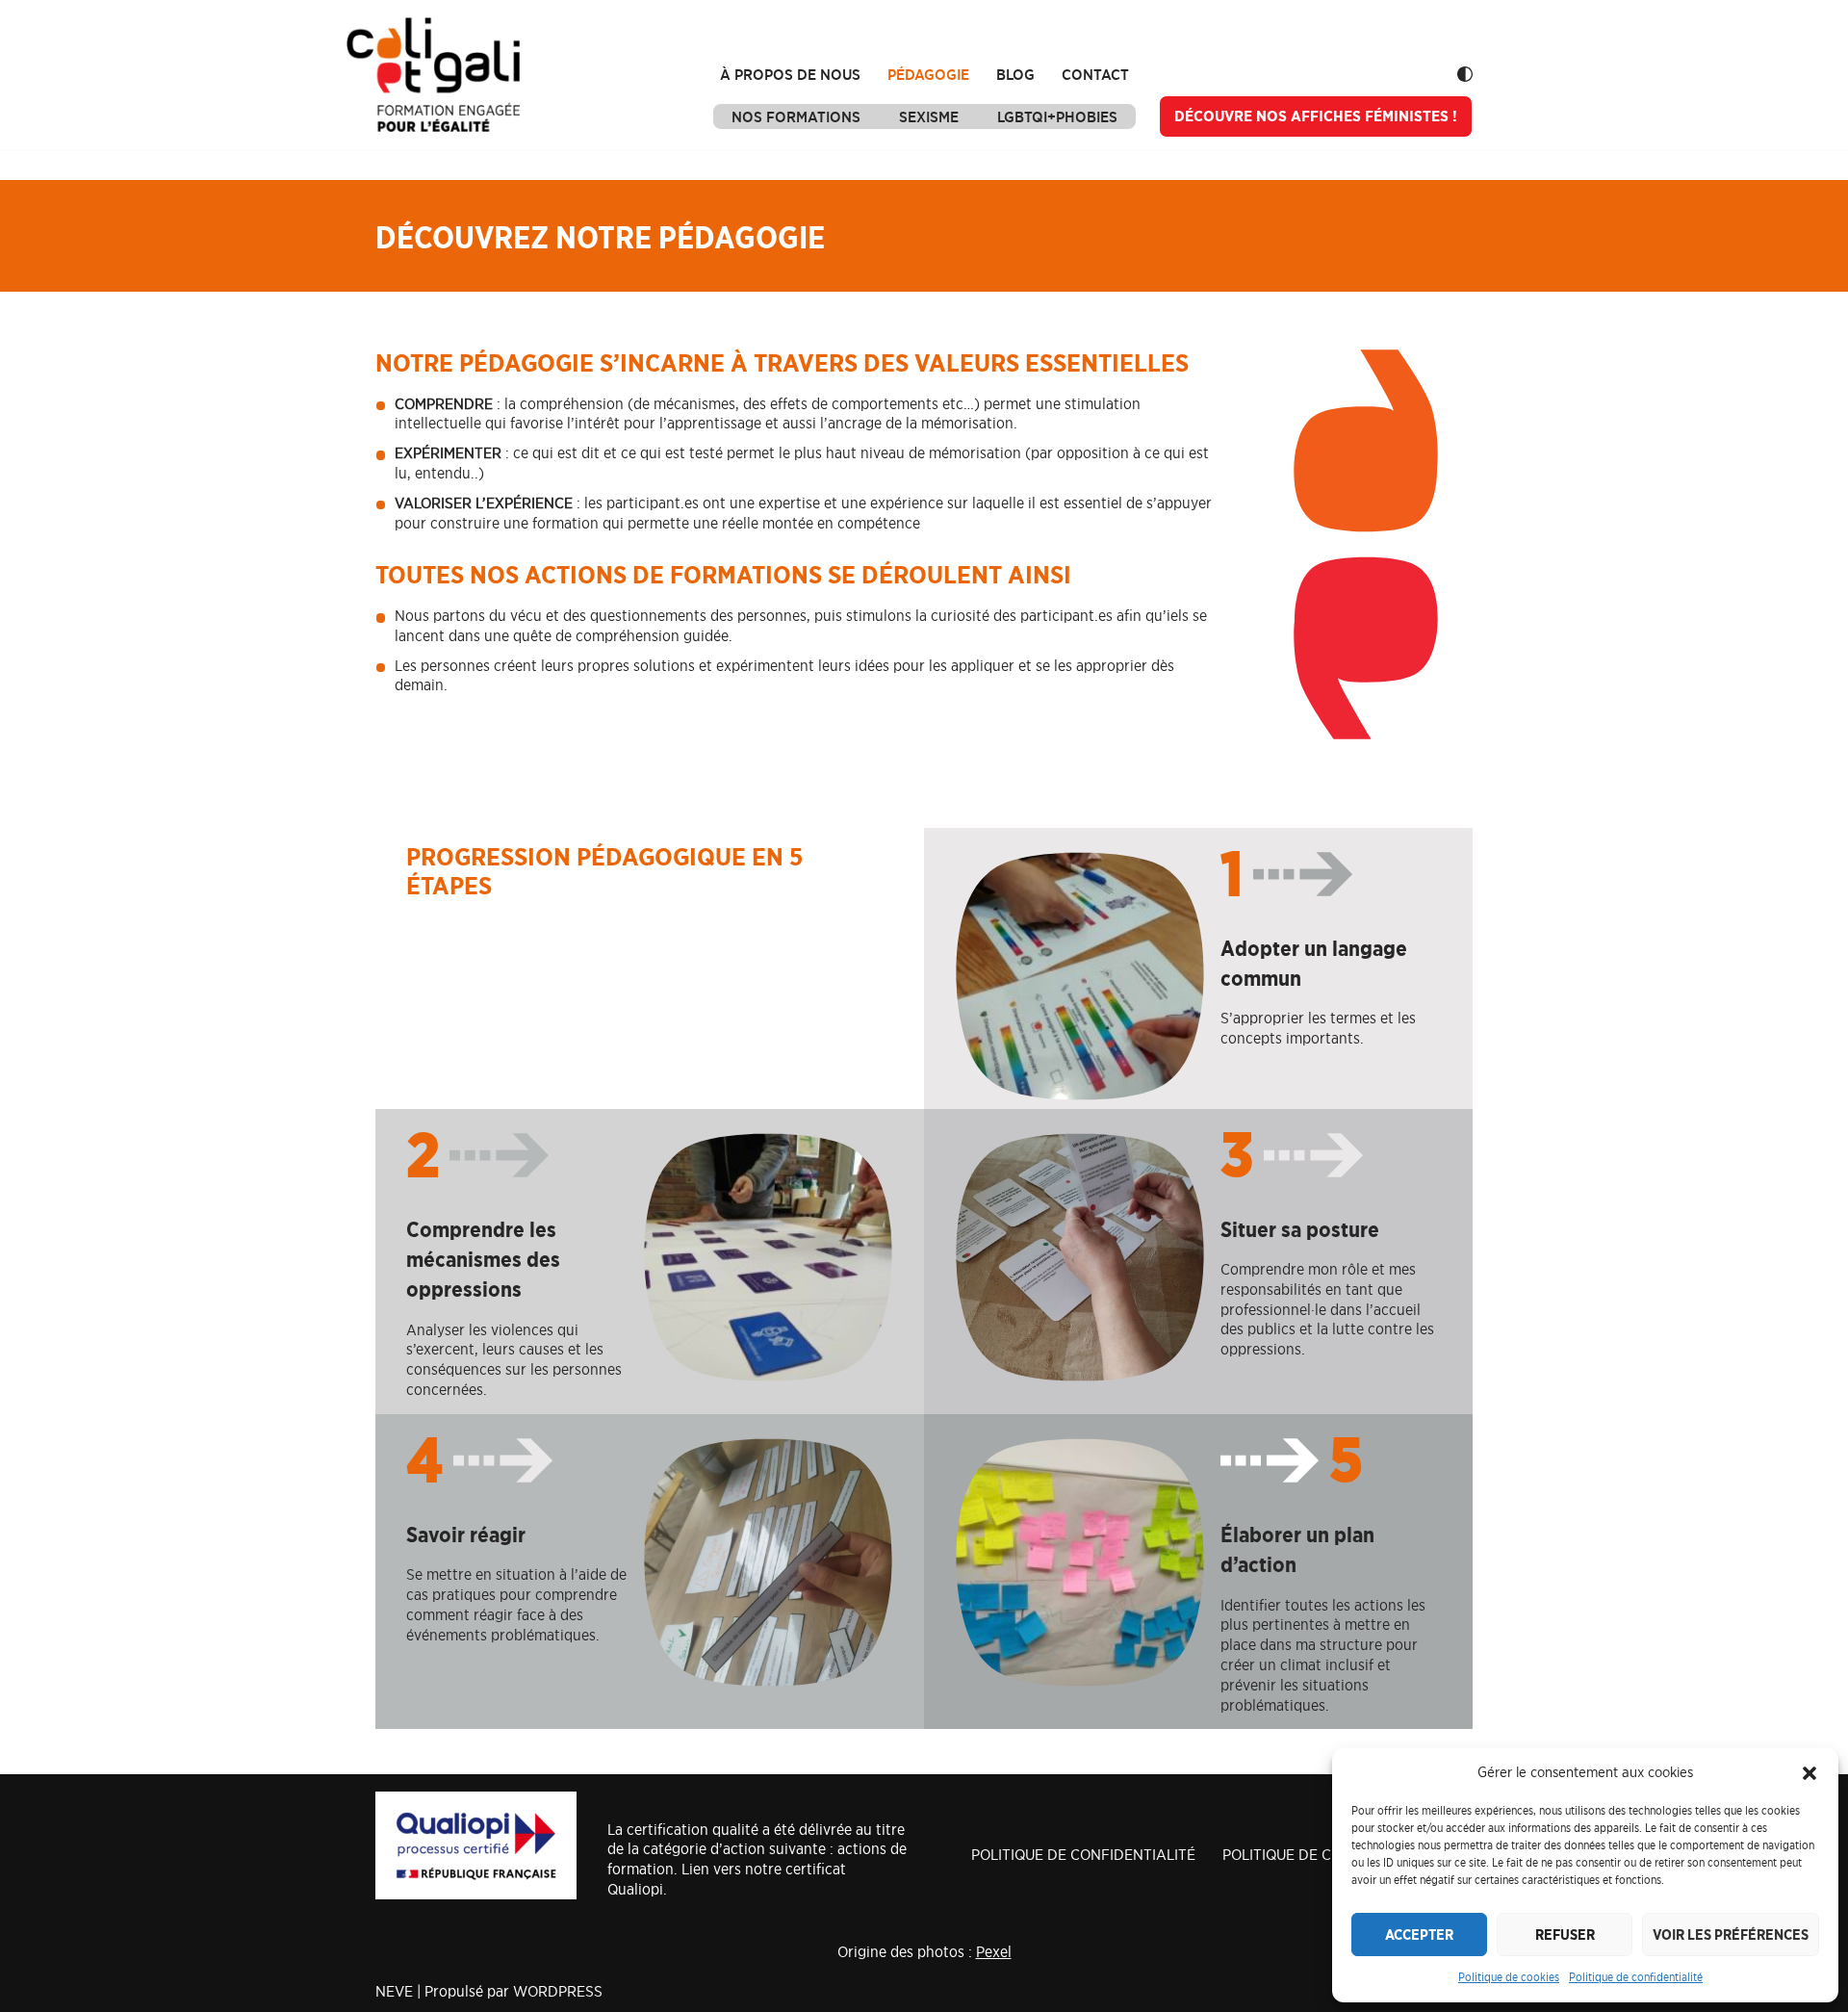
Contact (1095, 74)
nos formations (796, 116)
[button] (1809, 1773)
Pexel (994, 1951)
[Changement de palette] (1465, 74)
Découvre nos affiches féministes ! (1316, 116)
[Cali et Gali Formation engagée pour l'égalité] (433, 75)
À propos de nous (790, 74)
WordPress (558, 1991)
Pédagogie (928, 74)
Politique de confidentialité (1636, 1977)
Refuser (1565, 1935)
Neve (394, 1991)
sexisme (929, 116)
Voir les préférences (1731, 1935)
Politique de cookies (1509, 1977)
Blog (1015, 74)
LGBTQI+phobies (1057, 116)
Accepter (1419, 1935)
